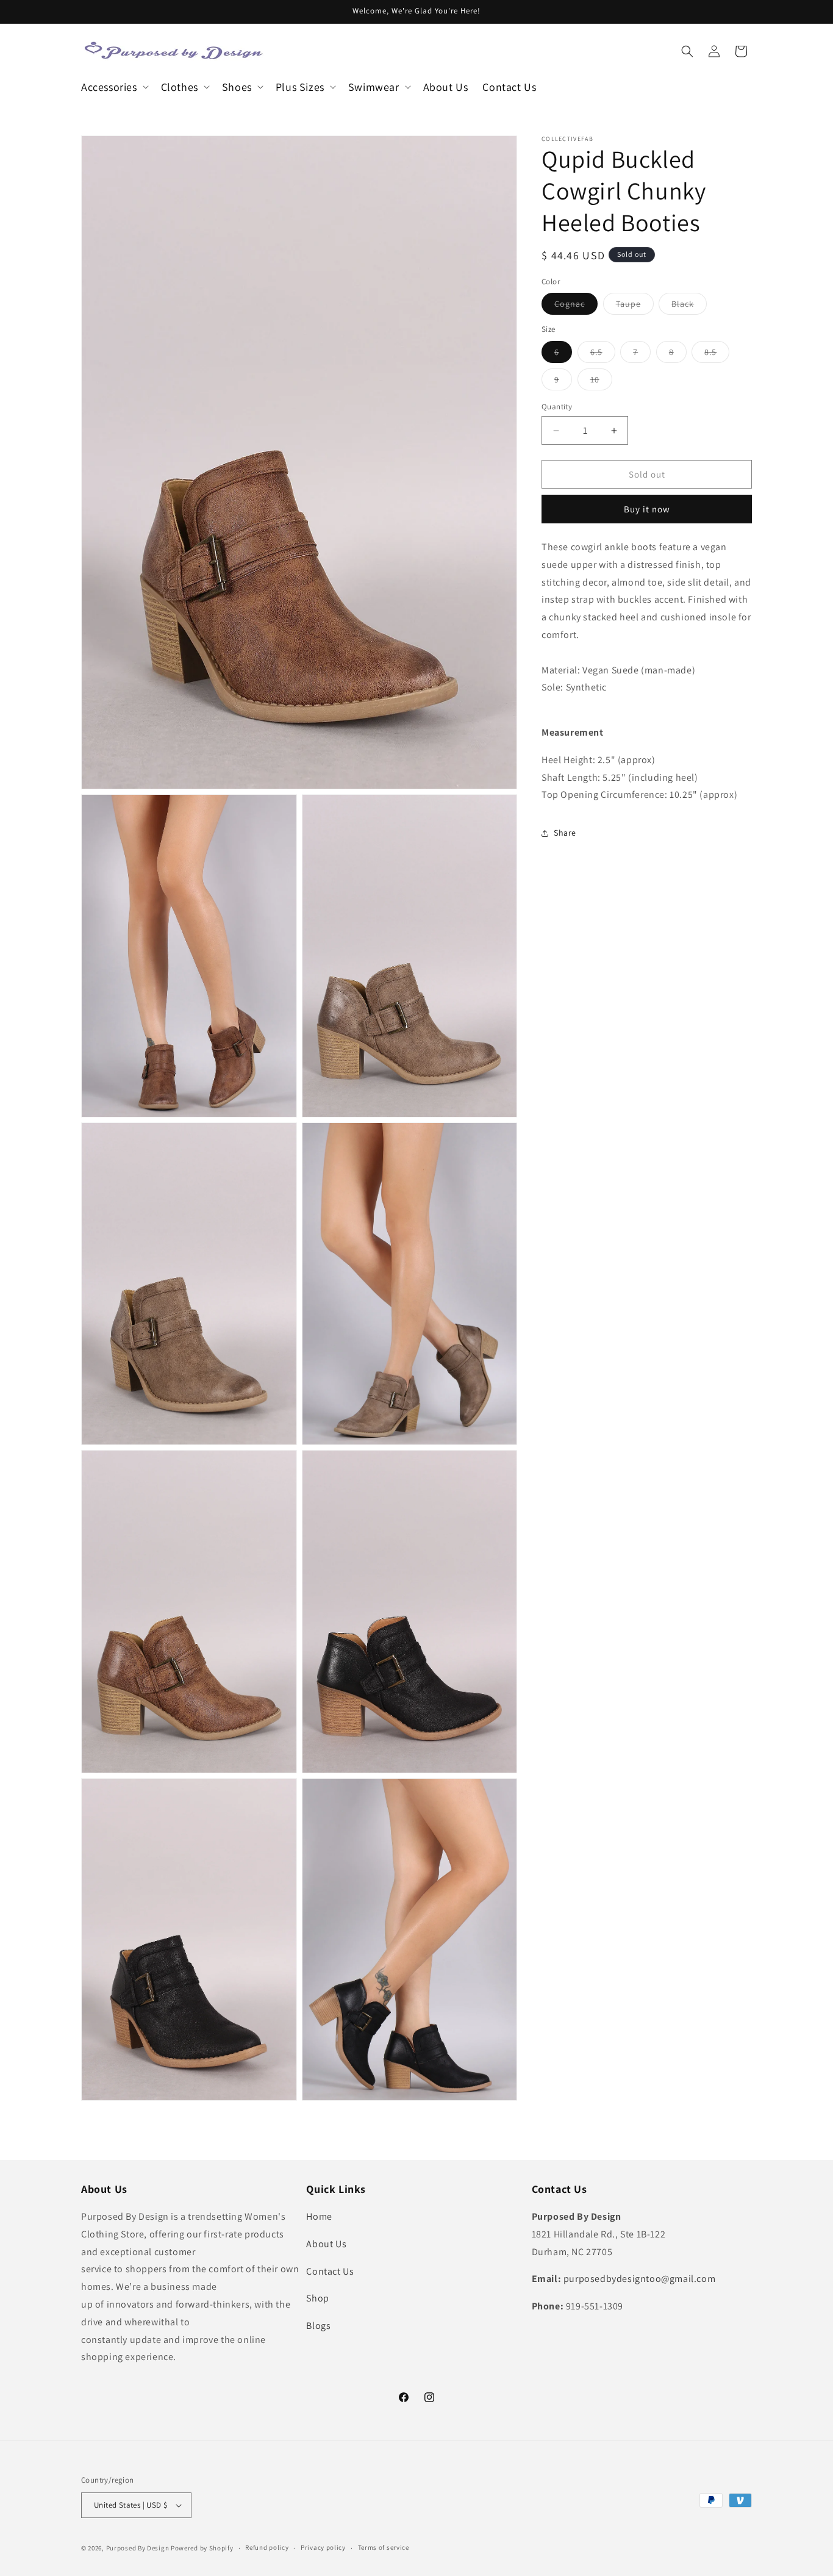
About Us (326, 2244)
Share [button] (565, 833)
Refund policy (267, 2547)
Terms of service (384, 2547)
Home (319, 2216)
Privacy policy (323, 2547)
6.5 (603, 354)
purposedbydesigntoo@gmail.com (639, 2279)
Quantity (557, 407)
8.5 (717, 354)
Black (689, 306)
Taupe (635, 306)
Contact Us (330, 2271)
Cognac (576, 306)
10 (601, 382)
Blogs (318, 2326)
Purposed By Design (138, 2548)
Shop (317, 2298)
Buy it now (647, 509)
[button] (114, 87)
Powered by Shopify (202, 2548)
